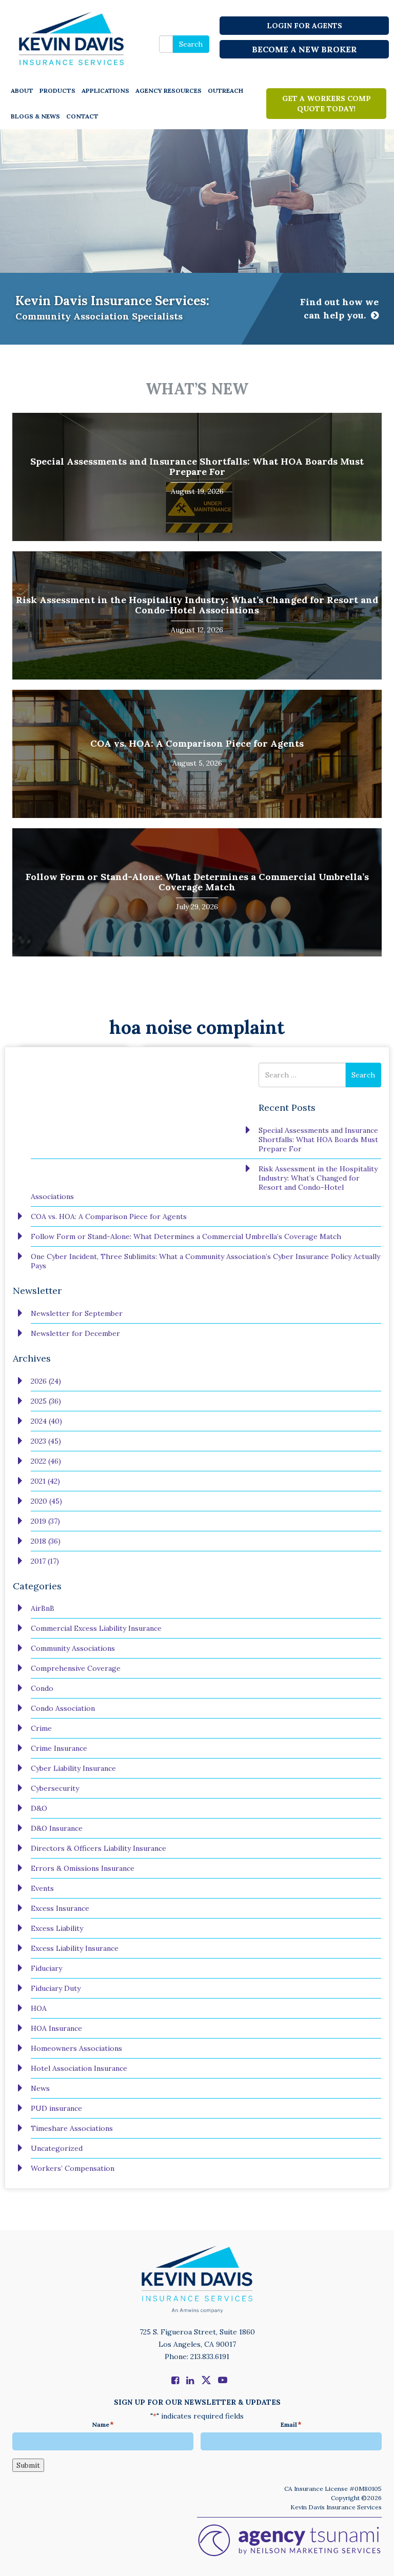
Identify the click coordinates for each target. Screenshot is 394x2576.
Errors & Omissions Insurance (83, 1868)
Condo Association (63, 1708)
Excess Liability (57, 1928)
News (40, 2088)
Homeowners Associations (76, 2048)
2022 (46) (46, 1461)
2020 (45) (46, 1501)
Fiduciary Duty (56, 1988)
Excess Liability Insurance (75, 1948)
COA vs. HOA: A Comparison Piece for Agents (197, 743)
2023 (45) (46, 1441)
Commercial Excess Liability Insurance (96, 1628)
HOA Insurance (56, 2028)
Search (191, 44)
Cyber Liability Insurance (73, 1768)
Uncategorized (57, 2148)
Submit (28, 2465)
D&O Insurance (57, 1828)
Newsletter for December (75, 1333)
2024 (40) (46, 1421)
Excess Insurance (60, 1908)
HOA (39, 2008)
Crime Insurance (59, 1748)
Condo (42, 1688)
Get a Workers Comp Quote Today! (327, 104)
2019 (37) (45, 1521)
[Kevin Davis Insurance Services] (72, 38)
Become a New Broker (304, 49)
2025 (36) (46, 1401)
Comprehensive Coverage (76, 1668)
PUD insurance (56, 2108)
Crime (41, 1728)
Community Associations (73, 1648)
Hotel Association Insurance (79, 2068)
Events (42, 1888)
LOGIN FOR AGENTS (304, 26)
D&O (39, 1808)
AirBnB (43, 1608)
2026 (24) (46, 1381)
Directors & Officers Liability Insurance (98, 1848)
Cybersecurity (55, 1788)
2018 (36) (46, 1541)
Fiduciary (46, 1968)
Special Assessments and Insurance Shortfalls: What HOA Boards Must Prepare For (197, 466)
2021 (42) (45, 1481)
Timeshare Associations (72, 2128)
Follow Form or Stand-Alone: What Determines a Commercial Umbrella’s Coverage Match (197, 882)
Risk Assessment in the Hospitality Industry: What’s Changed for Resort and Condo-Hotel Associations (197, 605)
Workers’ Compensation (73, 2168)
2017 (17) (45, 1561)
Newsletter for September (77, 1313)
